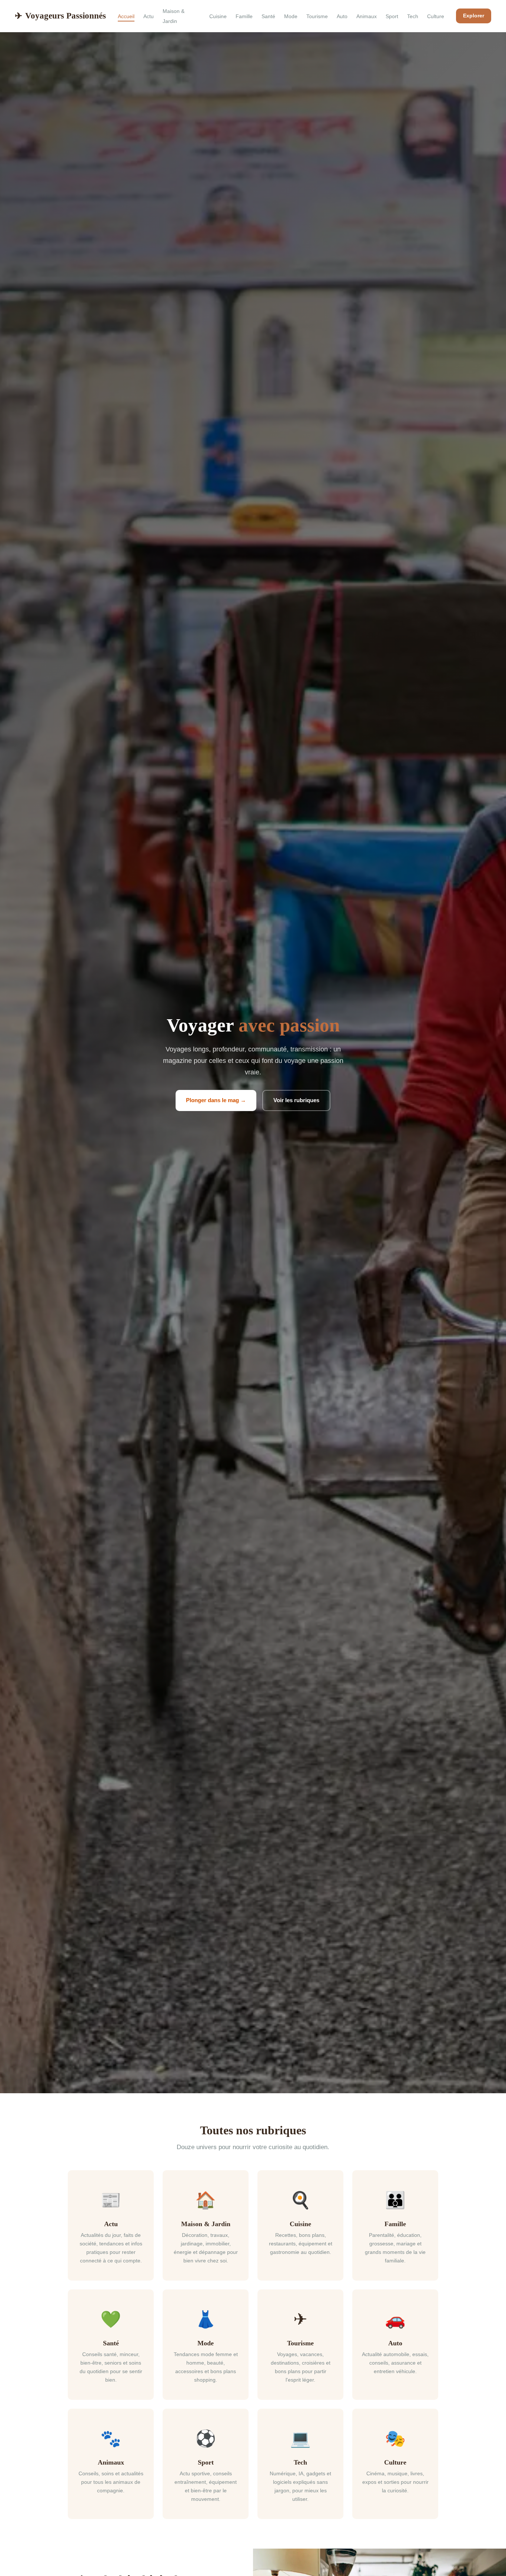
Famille (244, 16)
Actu (149, 16)
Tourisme (317, 16)
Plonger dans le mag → (216, 1100)
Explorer (474, 16)
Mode (291, 16)
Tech (413, 16)
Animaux (367, 16)
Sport (392, 16)
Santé (268, 16)
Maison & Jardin (174, 16)
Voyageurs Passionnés (60, 16)
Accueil (126, 16)
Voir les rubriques (296, 1100)
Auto (342, 16)
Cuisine (218, 16)
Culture (436, 16)
